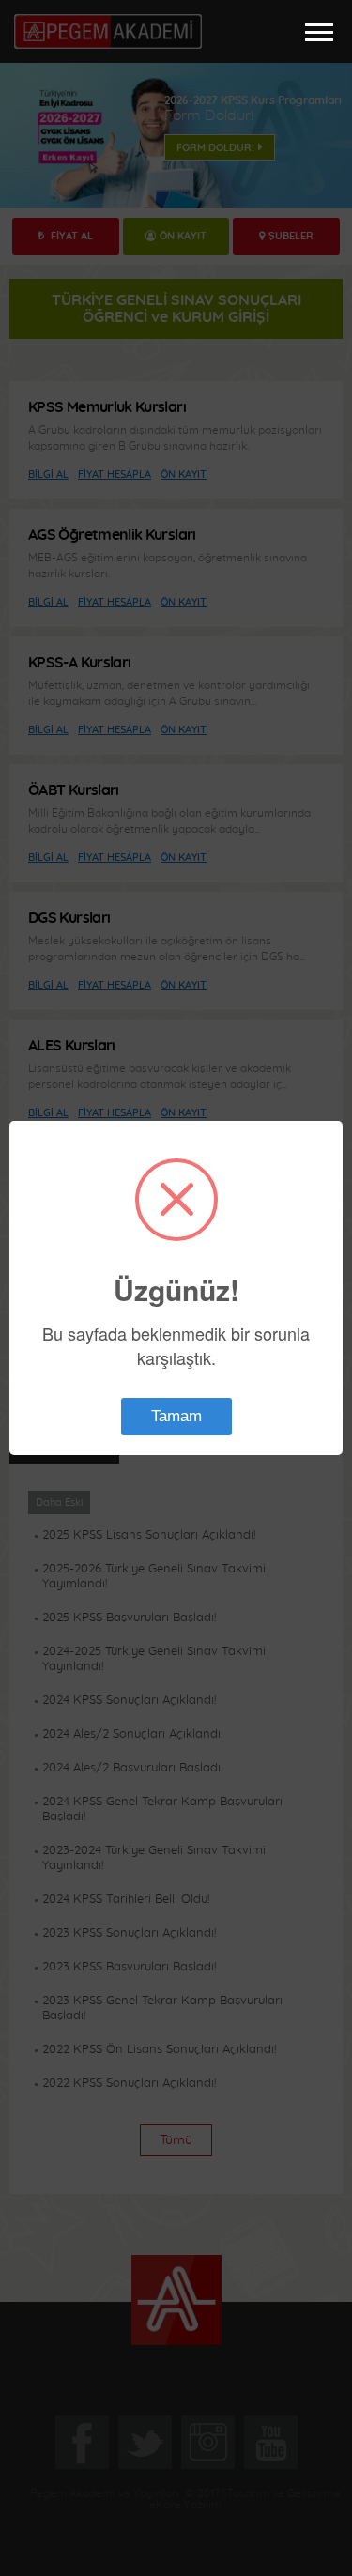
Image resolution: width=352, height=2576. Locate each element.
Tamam (176, 1416)
